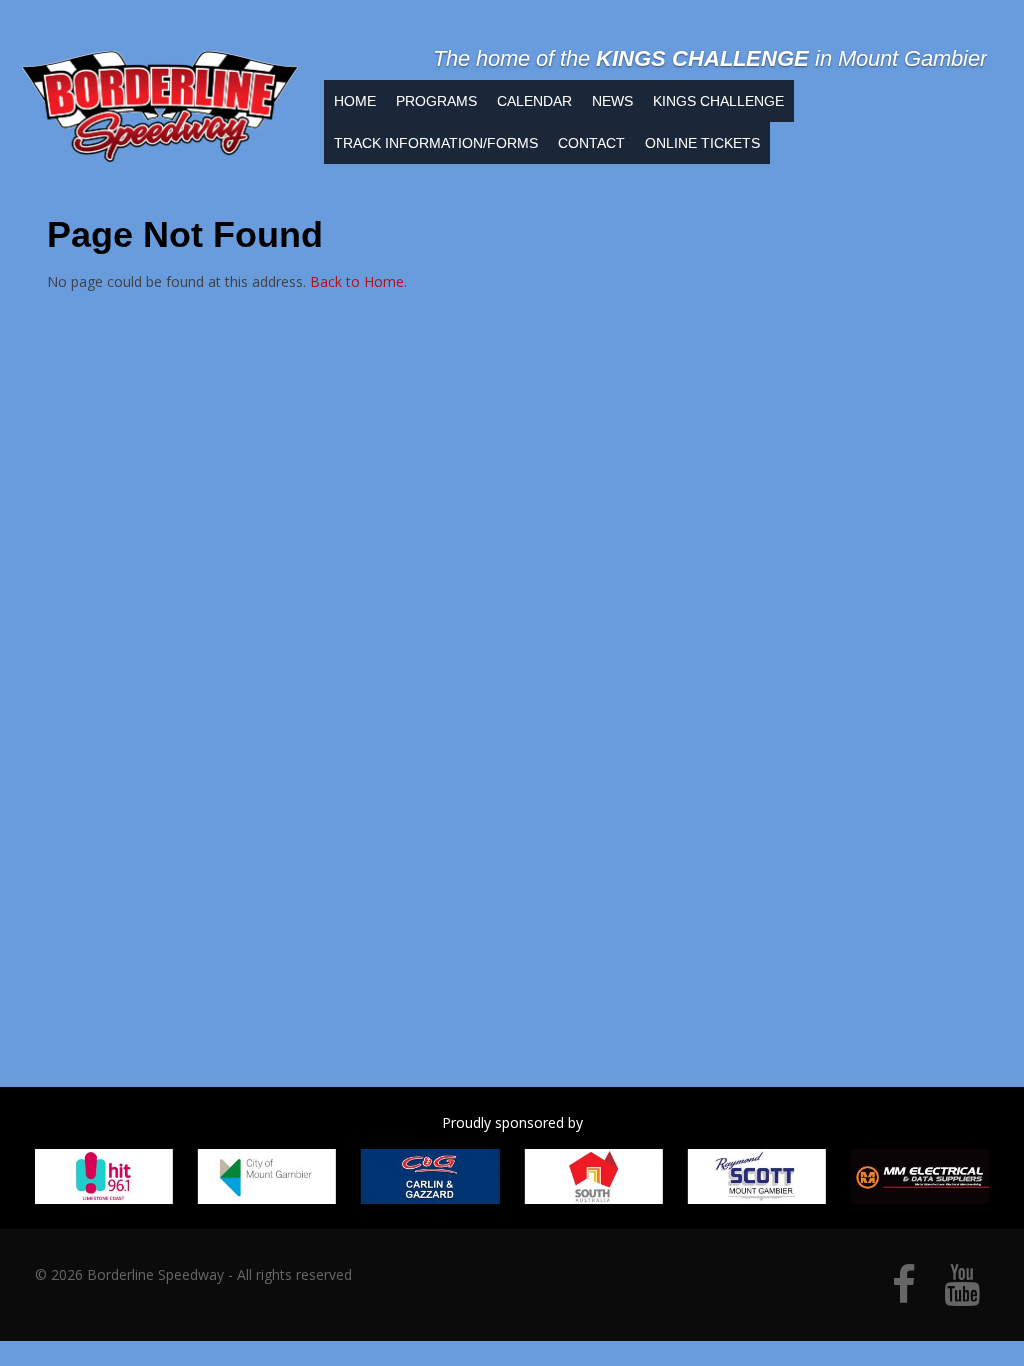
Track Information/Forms (436, 143)
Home (355, 101)
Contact (591, 143)
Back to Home (357, 281)
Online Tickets (702, 143)
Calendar (534, 101)
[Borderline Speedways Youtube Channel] (962, 1294)
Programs (436, 101)
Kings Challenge (718, 101)
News (612, 101)
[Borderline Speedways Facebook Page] (904, 1294)
